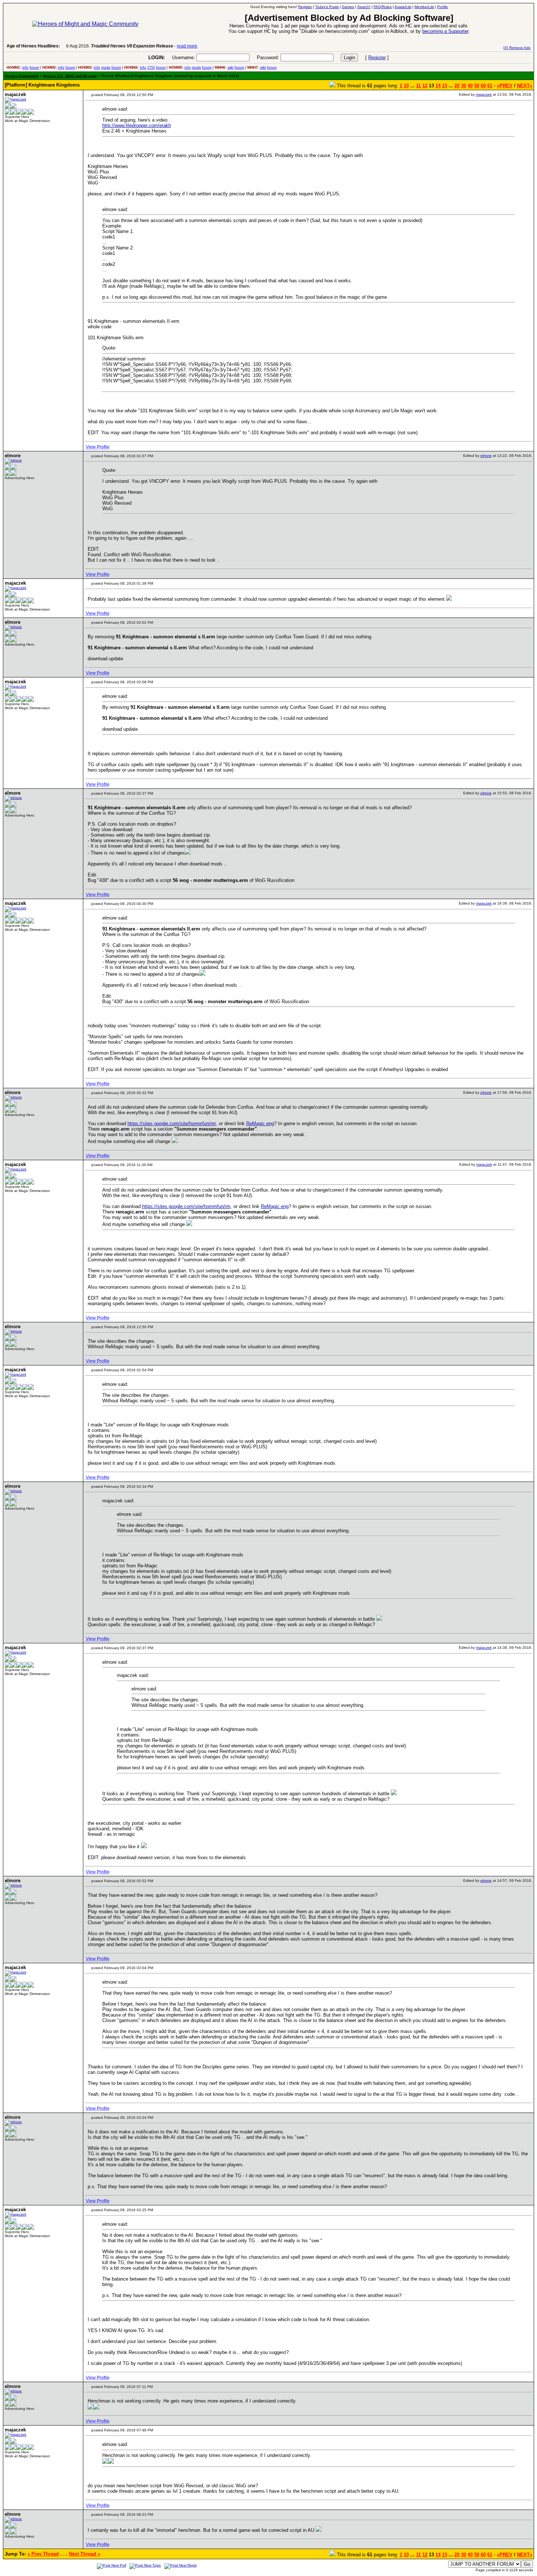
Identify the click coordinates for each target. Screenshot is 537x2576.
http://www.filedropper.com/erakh (137, 125)
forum (34, 67)
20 (457, 86)
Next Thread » (85, 2554)
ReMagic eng (260, 1123)
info (25, 67)
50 (477, 86)
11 (418, 86)
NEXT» (525, 86)
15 (445, 86)
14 (438, 86)
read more (187, 46)
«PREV (505, 86)
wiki (231, 67)
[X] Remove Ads (517, 48)
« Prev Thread (43, 2554)
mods (106, 67)
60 (483, 86)
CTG (151, 67)
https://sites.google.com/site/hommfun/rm (172, 1123)
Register (377, 58)
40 (470, 86)
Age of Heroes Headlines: (33, 46)
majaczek (484, 94)
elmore (486, 456)
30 (464, 86)
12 (425, 86)
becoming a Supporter (445, 31)
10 (406, 86)
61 (490, 86)
